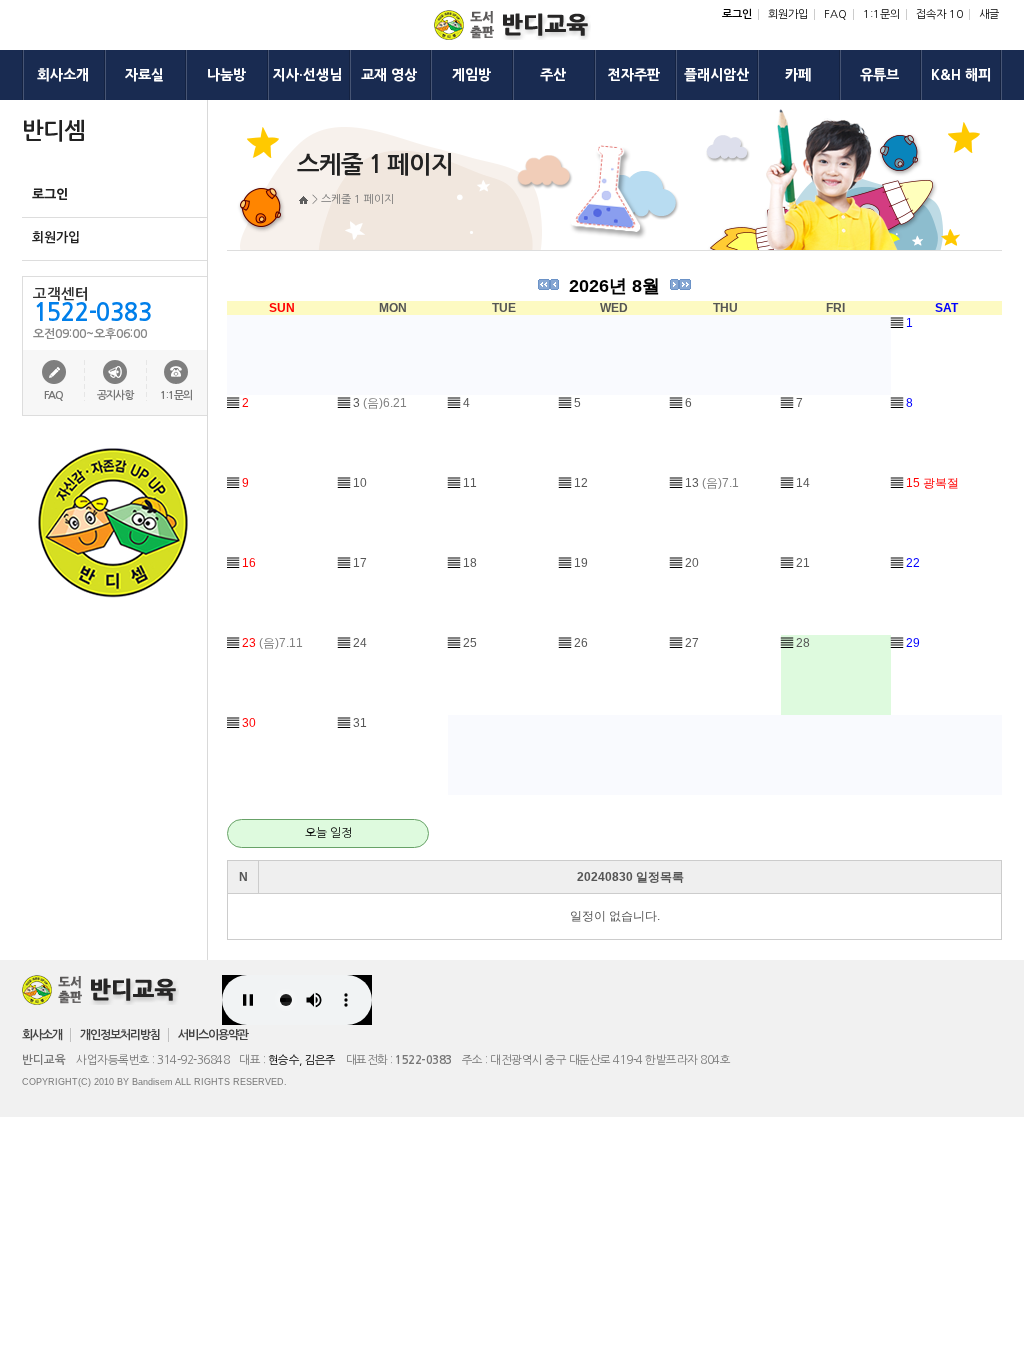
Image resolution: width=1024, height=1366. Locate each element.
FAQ (835, 14)
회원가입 (788, 14)
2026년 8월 (614, 286)
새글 (989, 14)
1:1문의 (881, 14)
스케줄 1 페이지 (357, 199)
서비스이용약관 (213, 1035)
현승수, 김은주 (302, 1060)
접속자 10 (939, 14)
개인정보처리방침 (120, 1035)
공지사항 (115, 395)
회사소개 (42, 1035)
